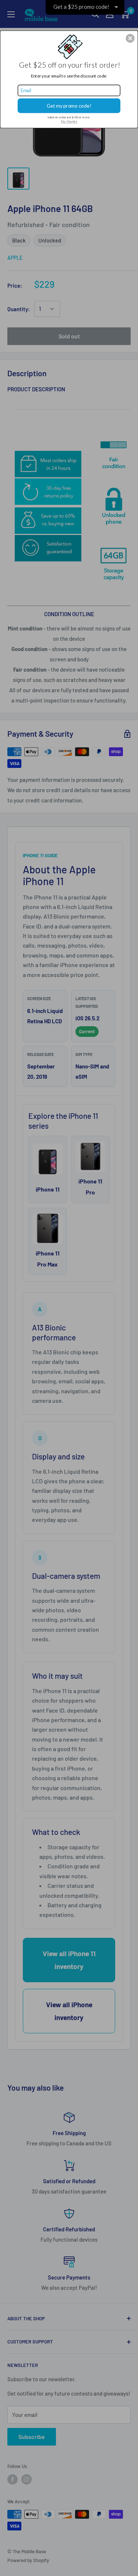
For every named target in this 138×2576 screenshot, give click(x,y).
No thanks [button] (69, 121)
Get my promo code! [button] (69, 105)
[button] (130, 38)
